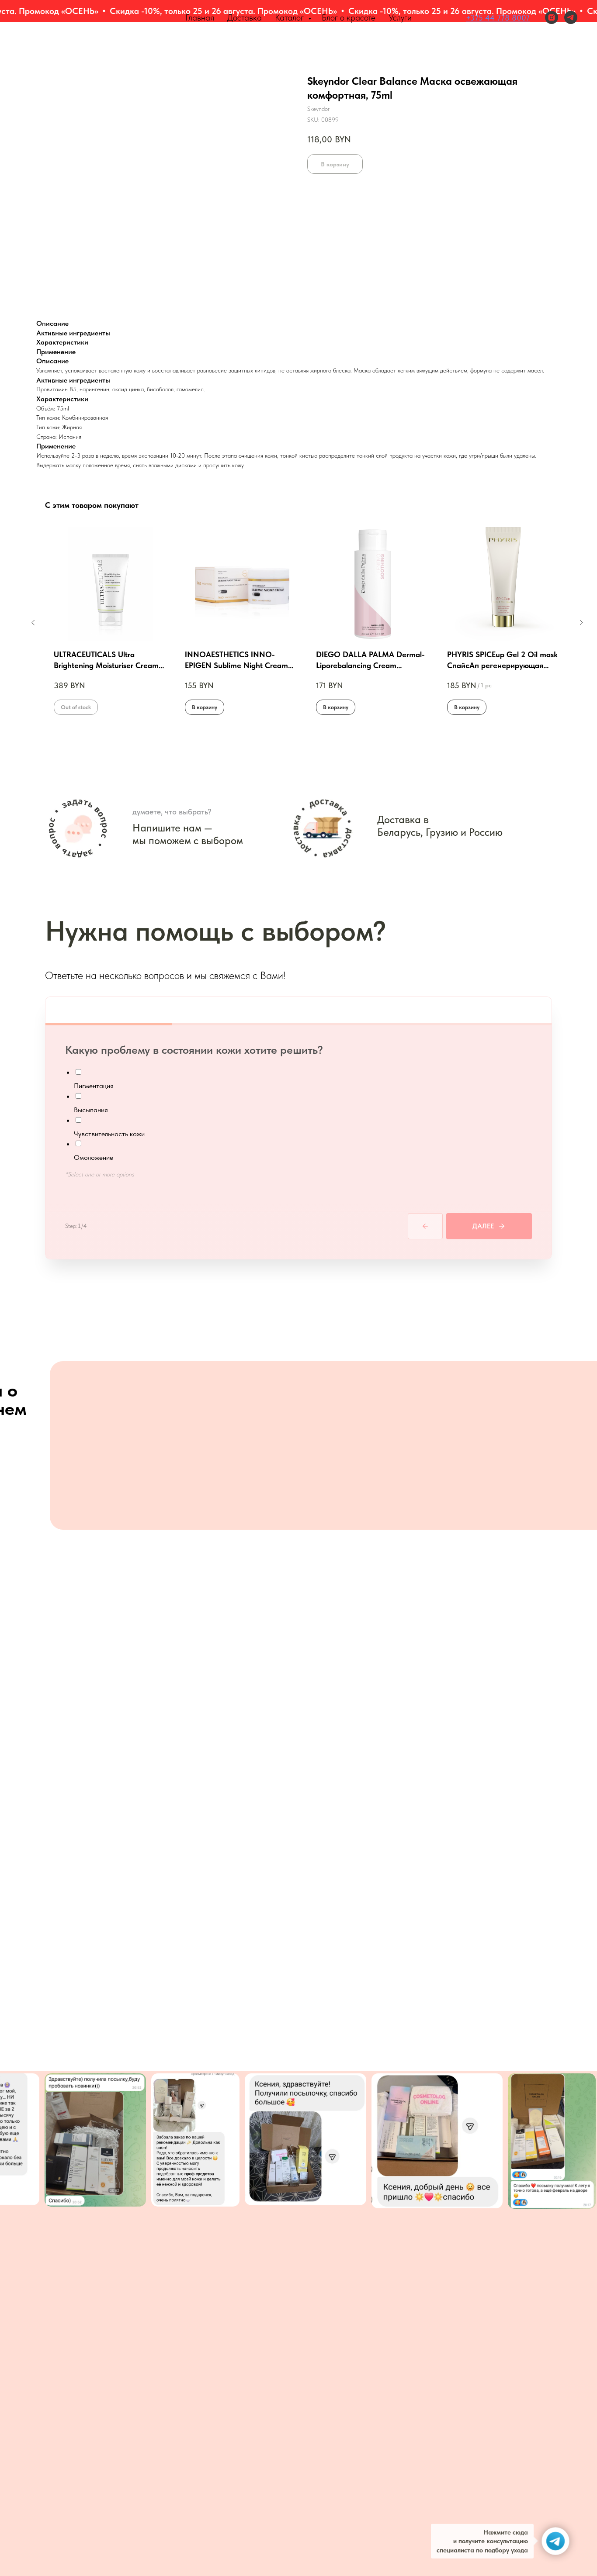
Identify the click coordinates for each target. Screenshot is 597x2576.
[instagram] (552, 17)
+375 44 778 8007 (498, 18)
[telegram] (571, 17)
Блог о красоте (349, 17)
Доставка (245, 17)
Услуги (400, 17)
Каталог (290, 17)
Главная (200, 17)
